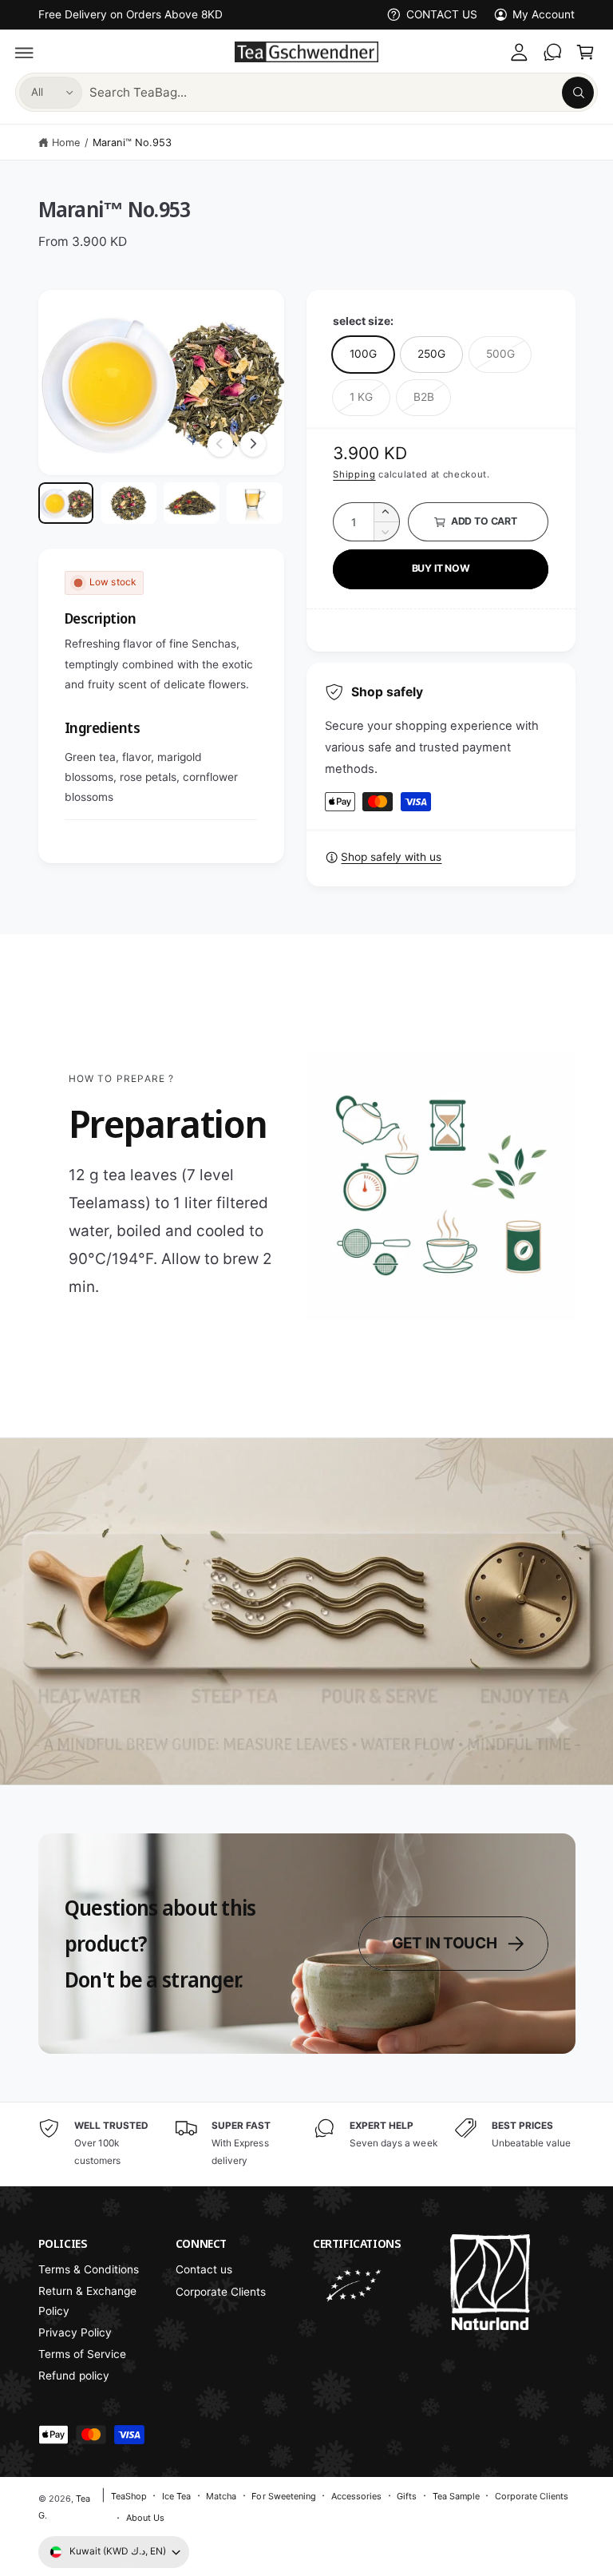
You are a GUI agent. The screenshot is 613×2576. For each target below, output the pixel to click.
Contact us (204, 2269)
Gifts (407, 2496)
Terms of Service (82, 2354)
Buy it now (441, 568)
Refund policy (74, 2376)
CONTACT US (442, 14)
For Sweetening (283, 2496)
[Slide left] (220, 444)
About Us (145, 2518)
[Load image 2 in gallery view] (128, 503)
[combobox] (342, 92)
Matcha (221, 2496)
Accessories (356, 2496)
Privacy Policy (75, 2332)
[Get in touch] (552, 52)
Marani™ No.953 (132, 143)
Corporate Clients (221, 2292)
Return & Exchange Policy (87, 2301)
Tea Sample (456, 2496)
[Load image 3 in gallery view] (191, 503)
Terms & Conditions (89, 2269)
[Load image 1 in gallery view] (66, 503)
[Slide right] (253, 444)
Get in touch (445, 1943)
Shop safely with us (391, 857)
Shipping (354, 474)
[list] (307, 2144)
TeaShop (129, 2496)
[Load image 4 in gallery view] (254, 503)
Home (66, 143)
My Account (544, 14)
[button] (25, 52)
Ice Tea (176, 2496)
